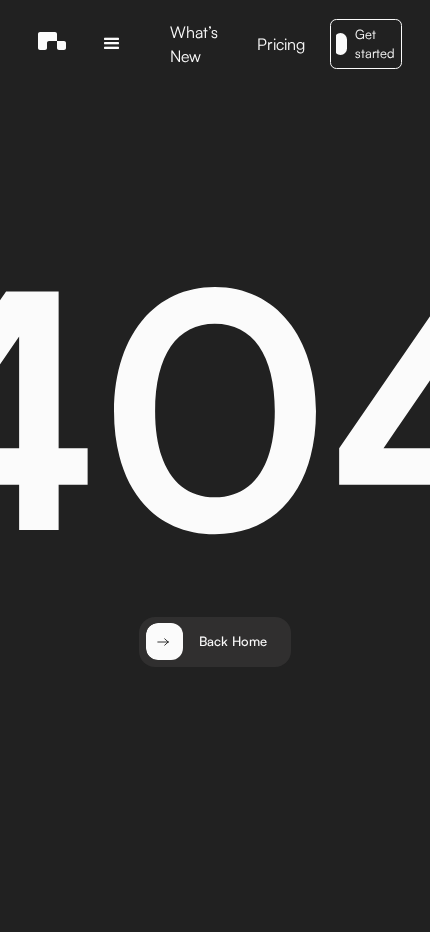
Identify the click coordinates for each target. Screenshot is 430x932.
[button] (112, 44)
